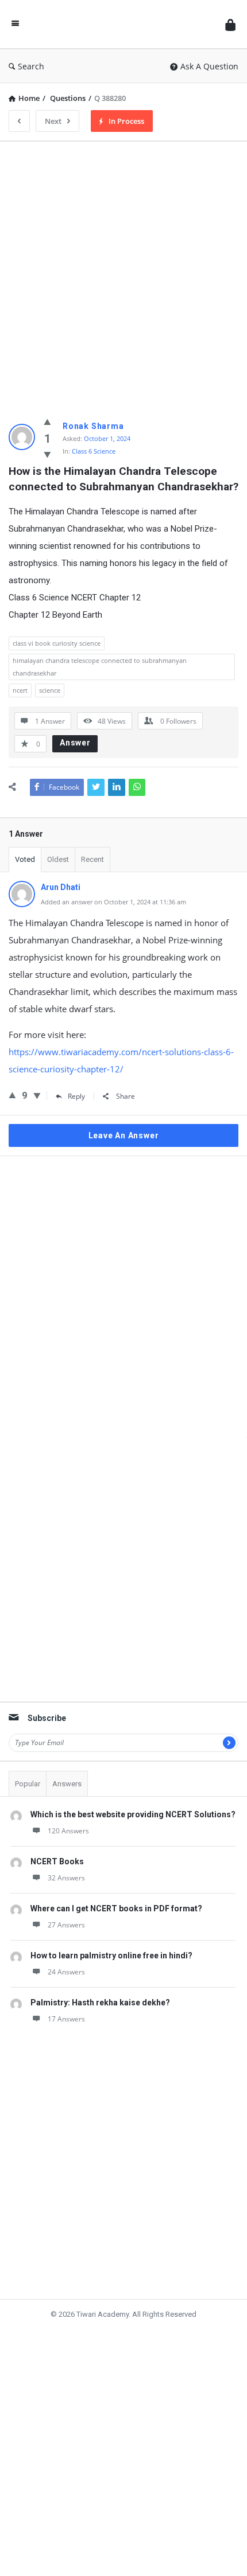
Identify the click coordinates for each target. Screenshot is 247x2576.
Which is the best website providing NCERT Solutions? (133, 1797)
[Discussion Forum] (122, 24)
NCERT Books (57, 1844)
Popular (28, 1766)
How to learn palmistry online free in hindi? (111, 1938)
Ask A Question (209, 66)
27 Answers (66, 1907)
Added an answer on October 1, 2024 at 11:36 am (113, 902)
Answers (67, 1766)
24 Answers (66, 1954)
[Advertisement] (123, 274)
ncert (20, 690)
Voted (25, 859)
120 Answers (68, 1813)
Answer (75, 743)
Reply (76, 1096)
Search (31, 66)
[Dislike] (47, 454)
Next (53, 121)
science (50, 690)
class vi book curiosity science (57, 643)
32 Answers (66, 1860)
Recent (92, 859)
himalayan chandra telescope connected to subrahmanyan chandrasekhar (100, 667)
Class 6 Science (94, 451)
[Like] (47, 421)
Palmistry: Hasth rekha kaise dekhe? (100, 1985)
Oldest (58, 859)
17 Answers (66, 2001)
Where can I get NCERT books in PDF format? (116, 1891)
